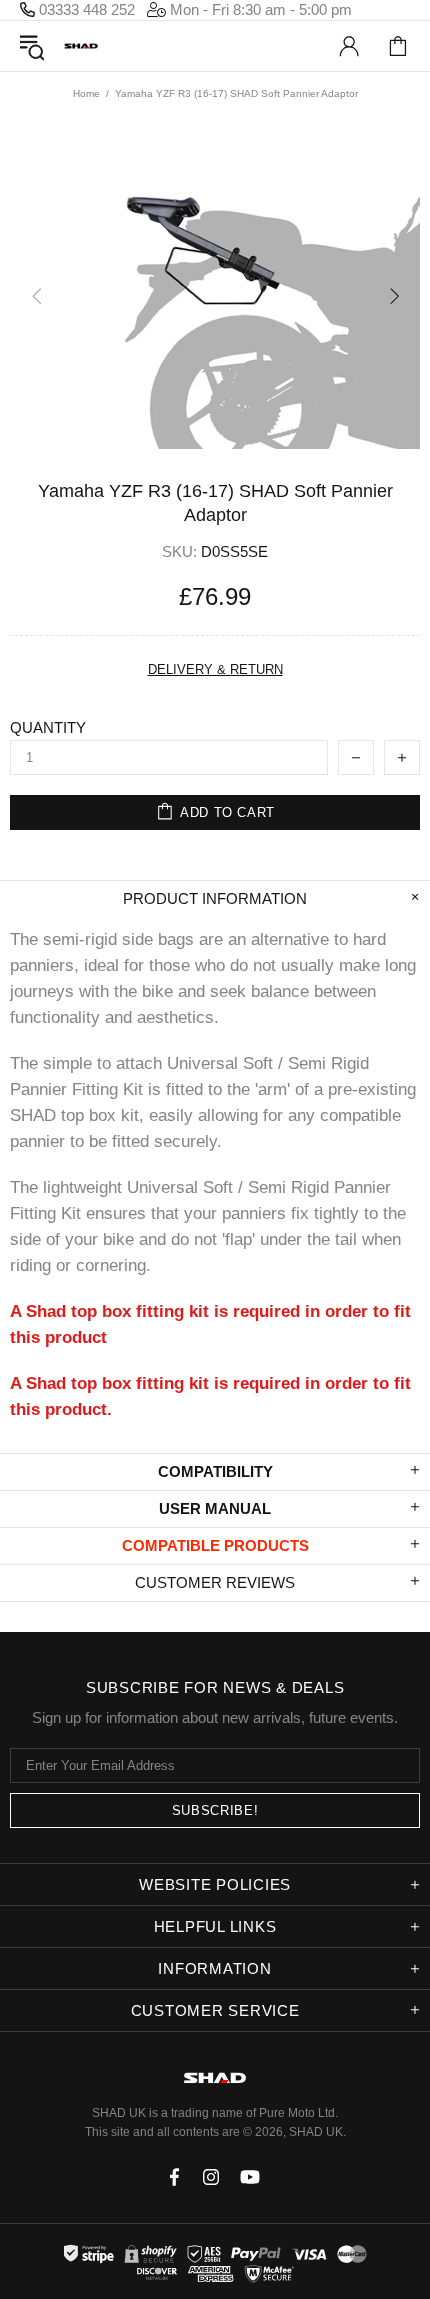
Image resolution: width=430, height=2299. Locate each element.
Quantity (48, 727)
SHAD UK (81, 46)
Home (86, 93)
